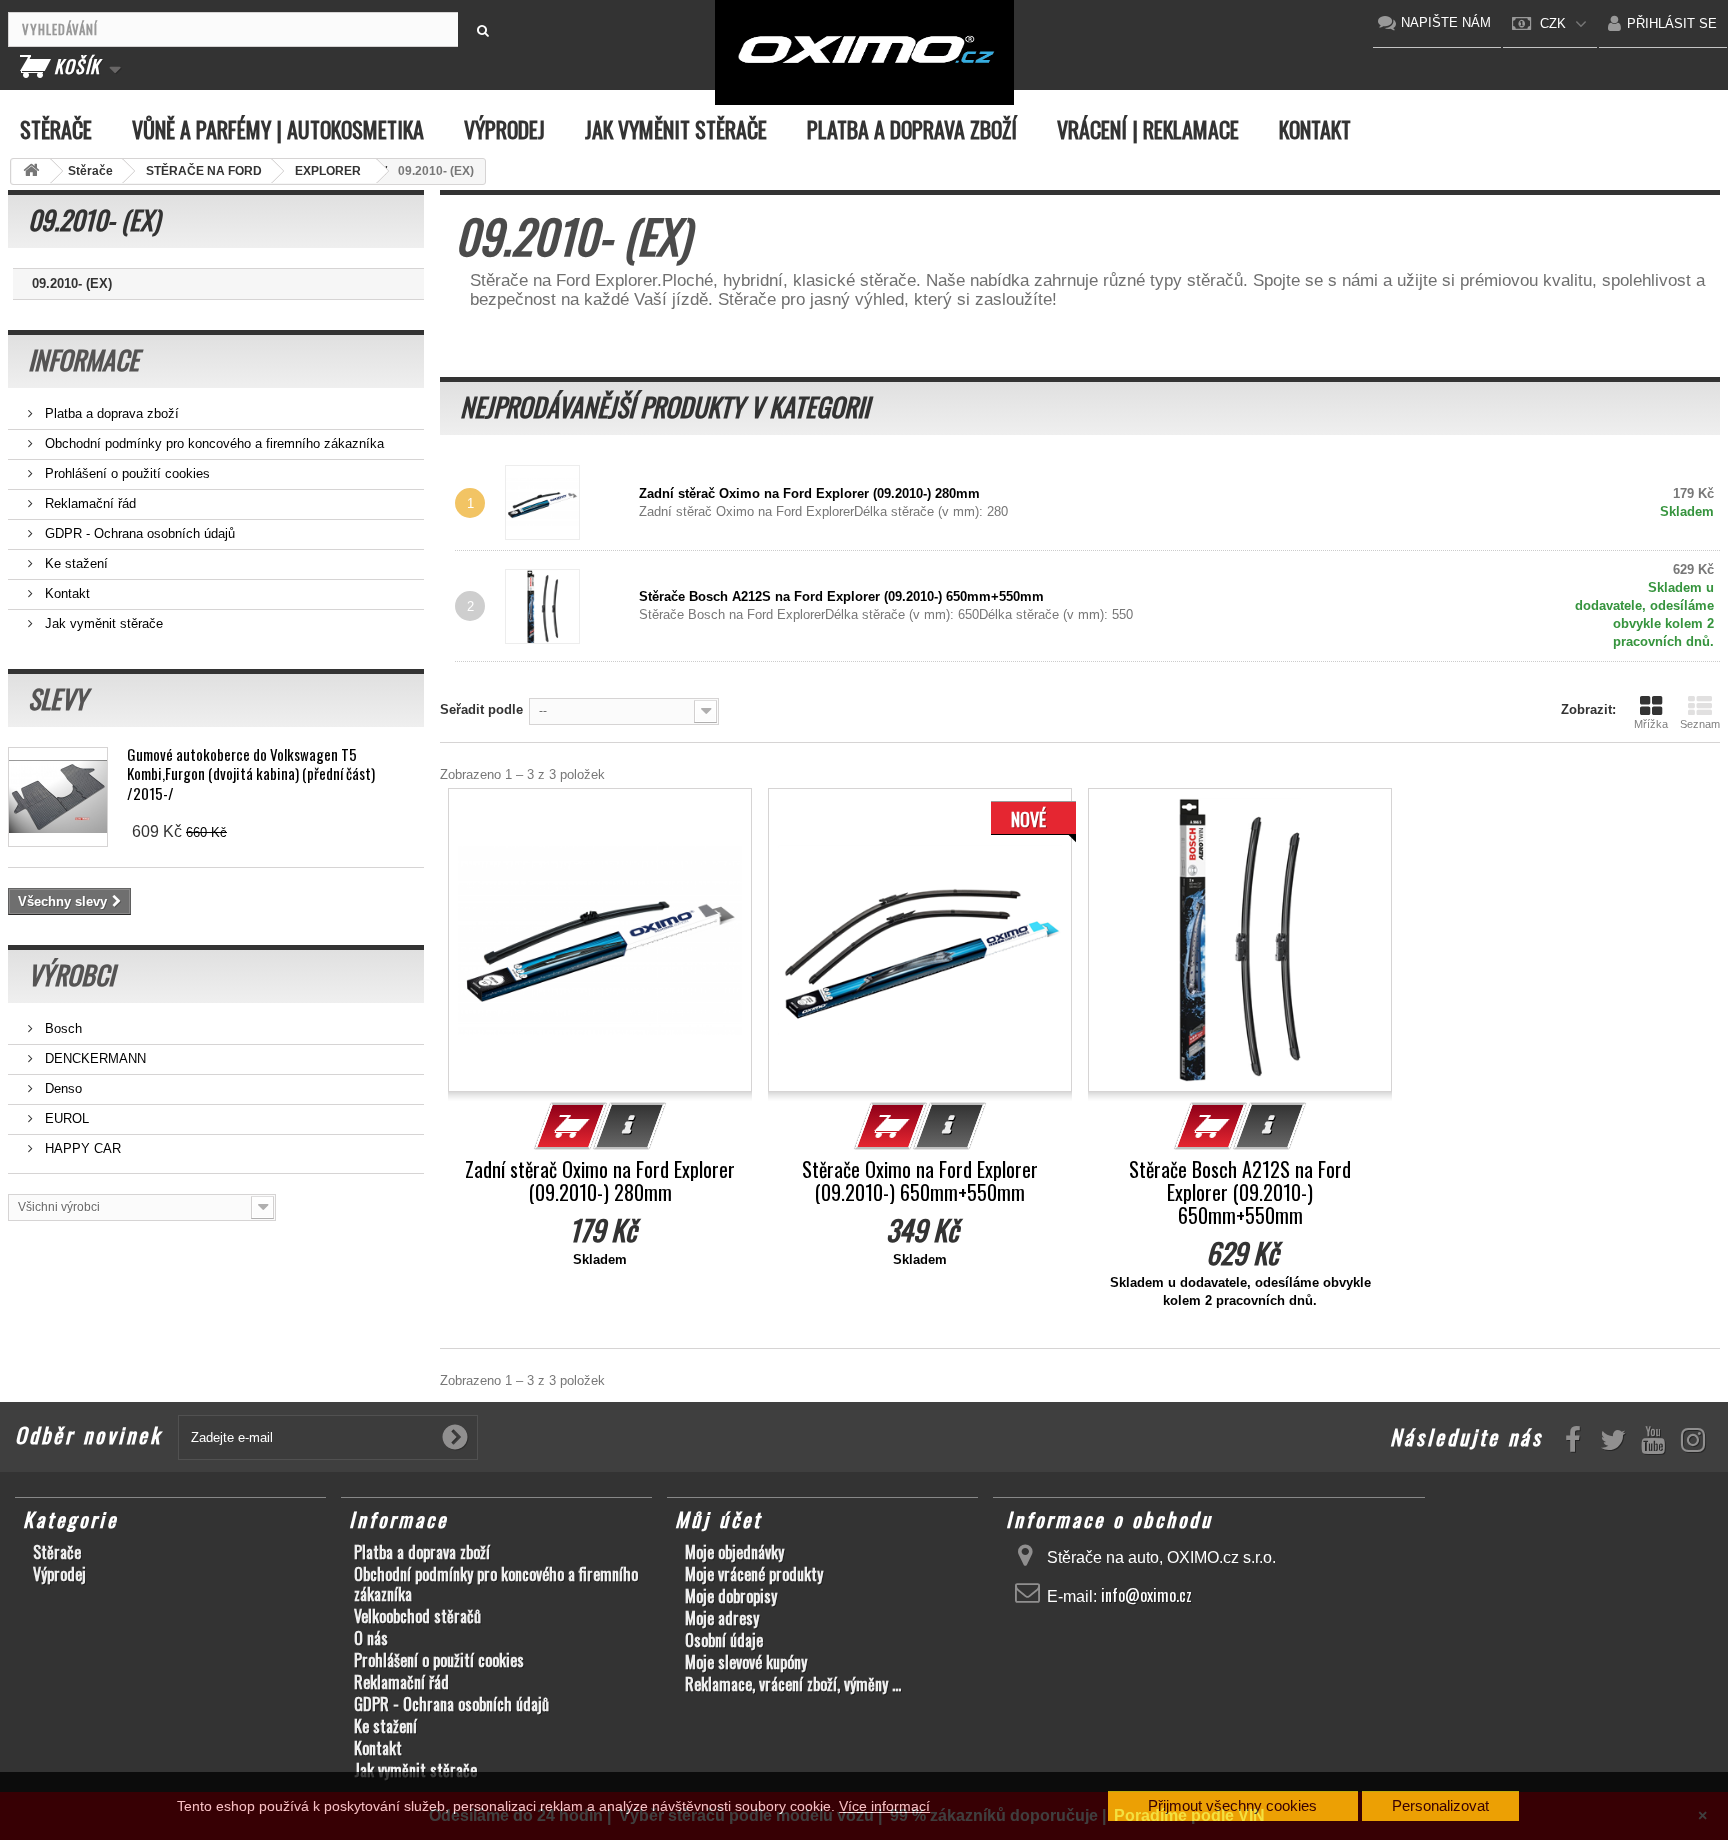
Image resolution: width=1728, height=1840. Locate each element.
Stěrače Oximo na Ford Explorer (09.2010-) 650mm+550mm (920, 1181)
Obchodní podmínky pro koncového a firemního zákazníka (212, 443)
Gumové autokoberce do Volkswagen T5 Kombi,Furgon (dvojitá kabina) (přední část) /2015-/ (251, 773)
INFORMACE (83, 359)
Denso (61, 1088)
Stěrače (56, 129)
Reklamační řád (88, 503)
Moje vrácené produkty (754, 1574)
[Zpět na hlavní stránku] (31, 171)
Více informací (884, 1806)
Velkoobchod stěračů (417, 1616)
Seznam (1700, 724)
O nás (371, 1638)
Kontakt (1315, 129)
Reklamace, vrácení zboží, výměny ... (793, 1684)
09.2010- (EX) (72, 283)
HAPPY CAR (81, 1148)
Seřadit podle (481, 709)
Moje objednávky (734, 1552)
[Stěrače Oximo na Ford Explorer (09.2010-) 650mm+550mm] (920, 940)
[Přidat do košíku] (571, 1126)
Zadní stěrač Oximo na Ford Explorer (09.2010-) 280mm (809, 493)
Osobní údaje (724, 1640)
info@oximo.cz (1146, 1595)
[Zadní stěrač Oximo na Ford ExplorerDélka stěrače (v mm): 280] (569, 502)
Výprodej (504, 129)
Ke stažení (74, 563)
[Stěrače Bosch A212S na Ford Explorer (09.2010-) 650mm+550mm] (1240, 940)
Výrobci (71, 974)
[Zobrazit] (630, 1126)
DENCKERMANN (93, 1058)
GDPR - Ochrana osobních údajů (138, 533)
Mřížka (1651, 724)
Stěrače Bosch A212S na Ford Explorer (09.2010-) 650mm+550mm (841, 596)
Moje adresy (722, 1618)
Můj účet (718, 1519)
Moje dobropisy (731, 1596)
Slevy (57, 698)
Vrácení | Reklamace (1148, 129)
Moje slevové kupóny (746, 1662)
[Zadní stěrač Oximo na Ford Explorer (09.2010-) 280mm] (600, 940)
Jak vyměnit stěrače (676, 129)
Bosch (61, 1028)
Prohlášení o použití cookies (125, 473)
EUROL (65, 1118)
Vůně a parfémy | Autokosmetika (278, 129)
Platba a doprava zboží (912, 129)
